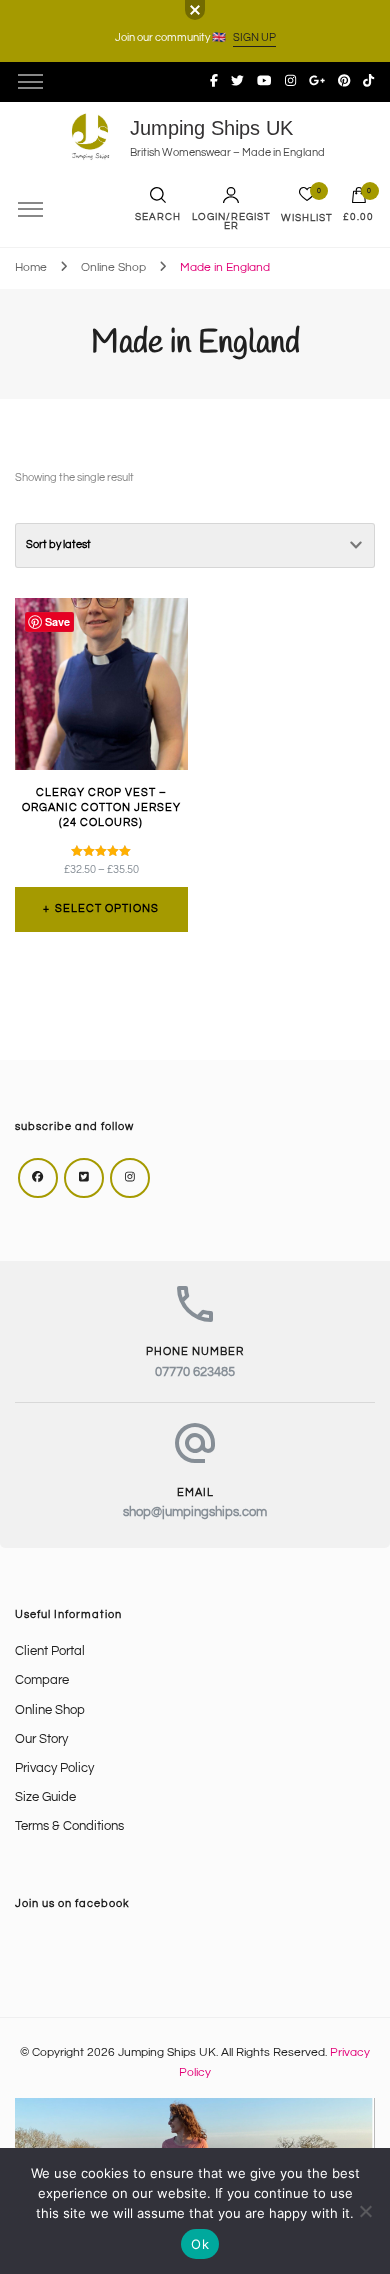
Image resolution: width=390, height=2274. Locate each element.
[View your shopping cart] (359, 200)
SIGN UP (254, 37)
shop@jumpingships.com (195, 1512)
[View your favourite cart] (307, 199)
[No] (365, 2211)
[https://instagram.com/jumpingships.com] (130, 1178)
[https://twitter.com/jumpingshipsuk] (84, 1178)
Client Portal (50, 1651)
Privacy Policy (54, 1768)
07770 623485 (195, 1372)
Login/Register (231, 222)
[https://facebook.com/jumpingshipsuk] (38, 1178)
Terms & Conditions (69, 1826)
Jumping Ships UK (211, 128)
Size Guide (45, 1797)
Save (57, 621)
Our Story (41, 1739)
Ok (200, 2244)
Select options (107, 908)
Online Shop (50, 1710)
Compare (42, 1680)
